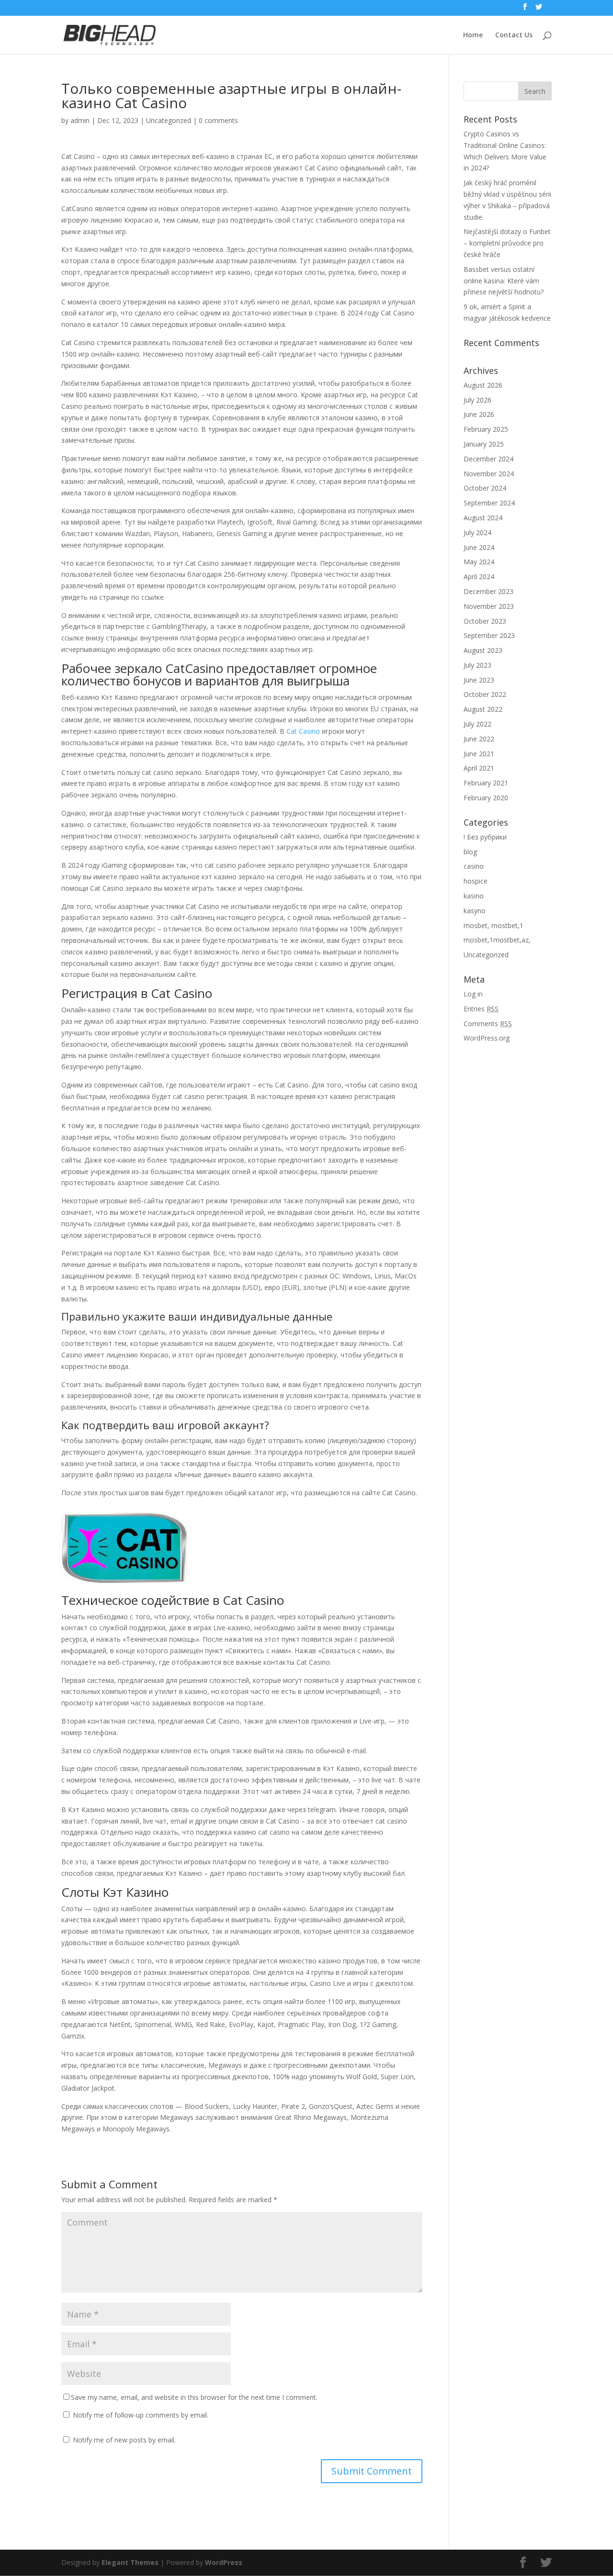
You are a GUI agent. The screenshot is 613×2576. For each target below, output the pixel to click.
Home (473, 35)
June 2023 (479, 680)
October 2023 (485, 621)
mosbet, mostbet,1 (494, 925)
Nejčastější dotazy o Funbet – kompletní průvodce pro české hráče (507, 243)
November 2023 (489, 606)
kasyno (475, 911)
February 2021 (486, 783)
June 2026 (479, 414)
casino (474, 866)
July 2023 (477, 665)
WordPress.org (487, 1038)
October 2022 (485, 694)
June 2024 (479, 547)
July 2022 (477, 724)
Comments (488, 1024)
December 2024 (488, 459)
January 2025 (484, 444)
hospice (476, 881)
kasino (474, 896)
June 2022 (479, 739)
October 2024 (485, 488)
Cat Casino (303, 731)
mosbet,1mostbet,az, (497, 940)
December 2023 (488, 591)
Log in (473, 994)
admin (80, 120)
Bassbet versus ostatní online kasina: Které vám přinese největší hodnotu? (504, 281)
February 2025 (486, 429)
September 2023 (489, 635)
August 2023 (483, 650)
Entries (481, 1009)
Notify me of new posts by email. (124, 2440)
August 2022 (483, 709)
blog (470, 852)
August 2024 (483, 518)
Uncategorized (169, 120)
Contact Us (514, 35)
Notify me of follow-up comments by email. (141, 2415)
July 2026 (477, 400)
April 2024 (479, 577)
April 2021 (479, 768)
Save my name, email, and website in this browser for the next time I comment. (194, 2397)
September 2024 (489, 503)
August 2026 (483, 385)
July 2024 (477, 532)
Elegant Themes (130, 2562)
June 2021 (479, 754)
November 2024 (489, 474)
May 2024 (479, 562)
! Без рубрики (485, 837)
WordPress (224, 2562)
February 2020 (486, 798)
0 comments (218, 120)
